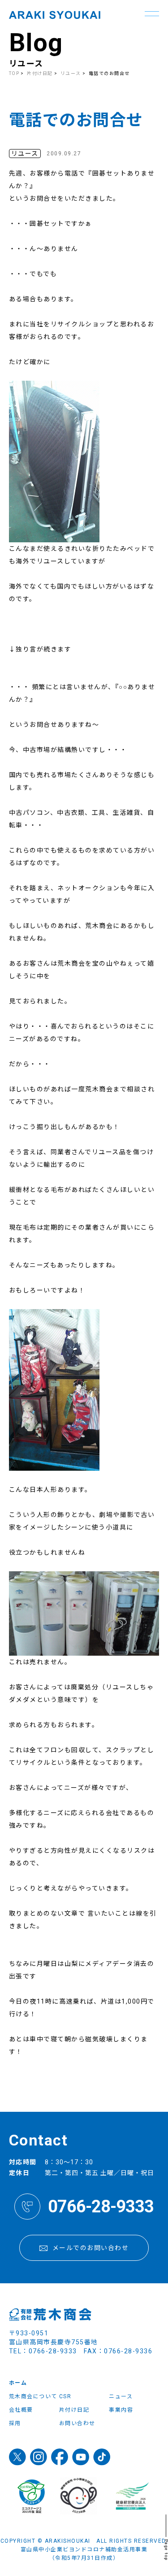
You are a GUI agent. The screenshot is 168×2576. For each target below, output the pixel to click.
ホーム (18, 2383)
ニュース (121, 2396)
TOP (14, 73)
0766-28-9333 (101, 2207)
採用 (15, 2423)
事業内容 (121, 2410)
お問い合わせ (77, 2423)
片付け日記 (40, 73)
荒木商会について (33, 2396)
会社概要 (21, 2410)
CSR (65, 2396)
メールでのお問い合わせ (91, 2248)
